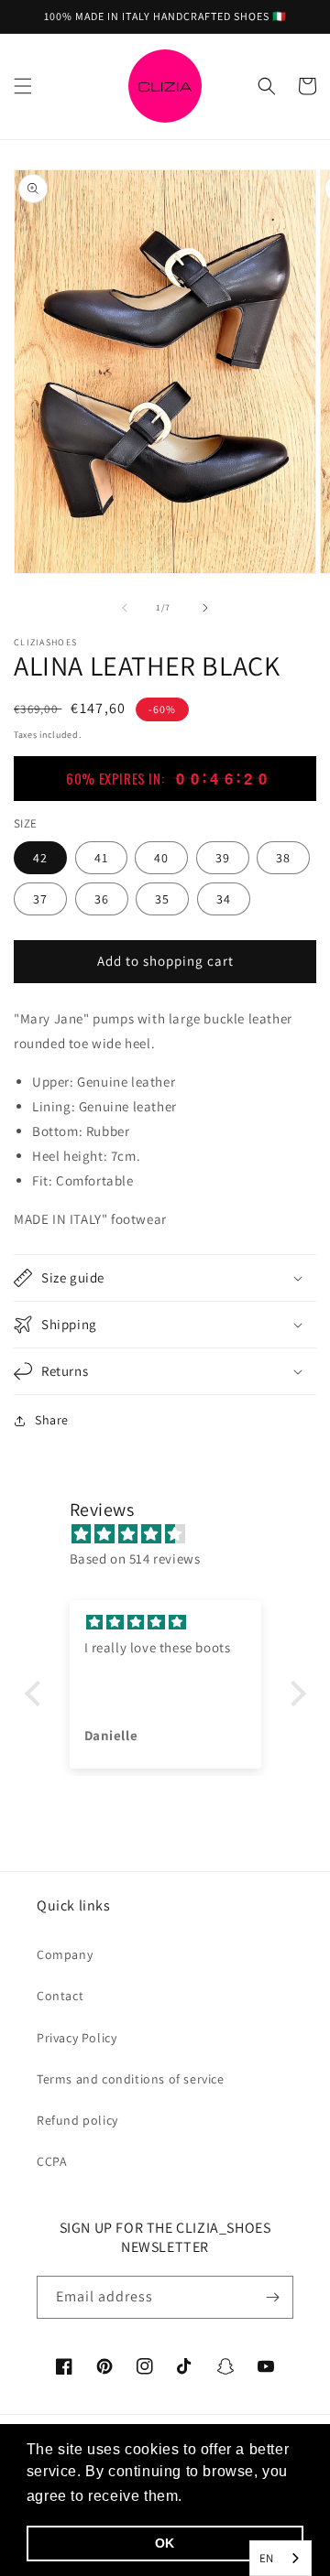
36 (102, 899)
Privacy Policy (77, 2038)
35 (162, 899)
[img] (175, 1534)
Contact (60, 1996)
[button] (23, 86)
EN (267, 2558)
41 (101, 858)
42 (40, 858)
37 (40, 899)
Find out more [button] (238, 2496)
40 (161, 858)
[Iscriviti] (272, 2297)
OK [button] (165, 2543)
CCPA (52, 2161)
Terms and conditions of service (131, 2079)
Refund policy (77, 2120)
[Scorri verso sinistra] (125, 608)
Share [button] (52, 1420)
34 (224, 899)
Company (65, 1954)
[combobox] (280, 2558)
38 (283, 858)
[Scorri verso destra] (205, 608)
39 (223, 858)
